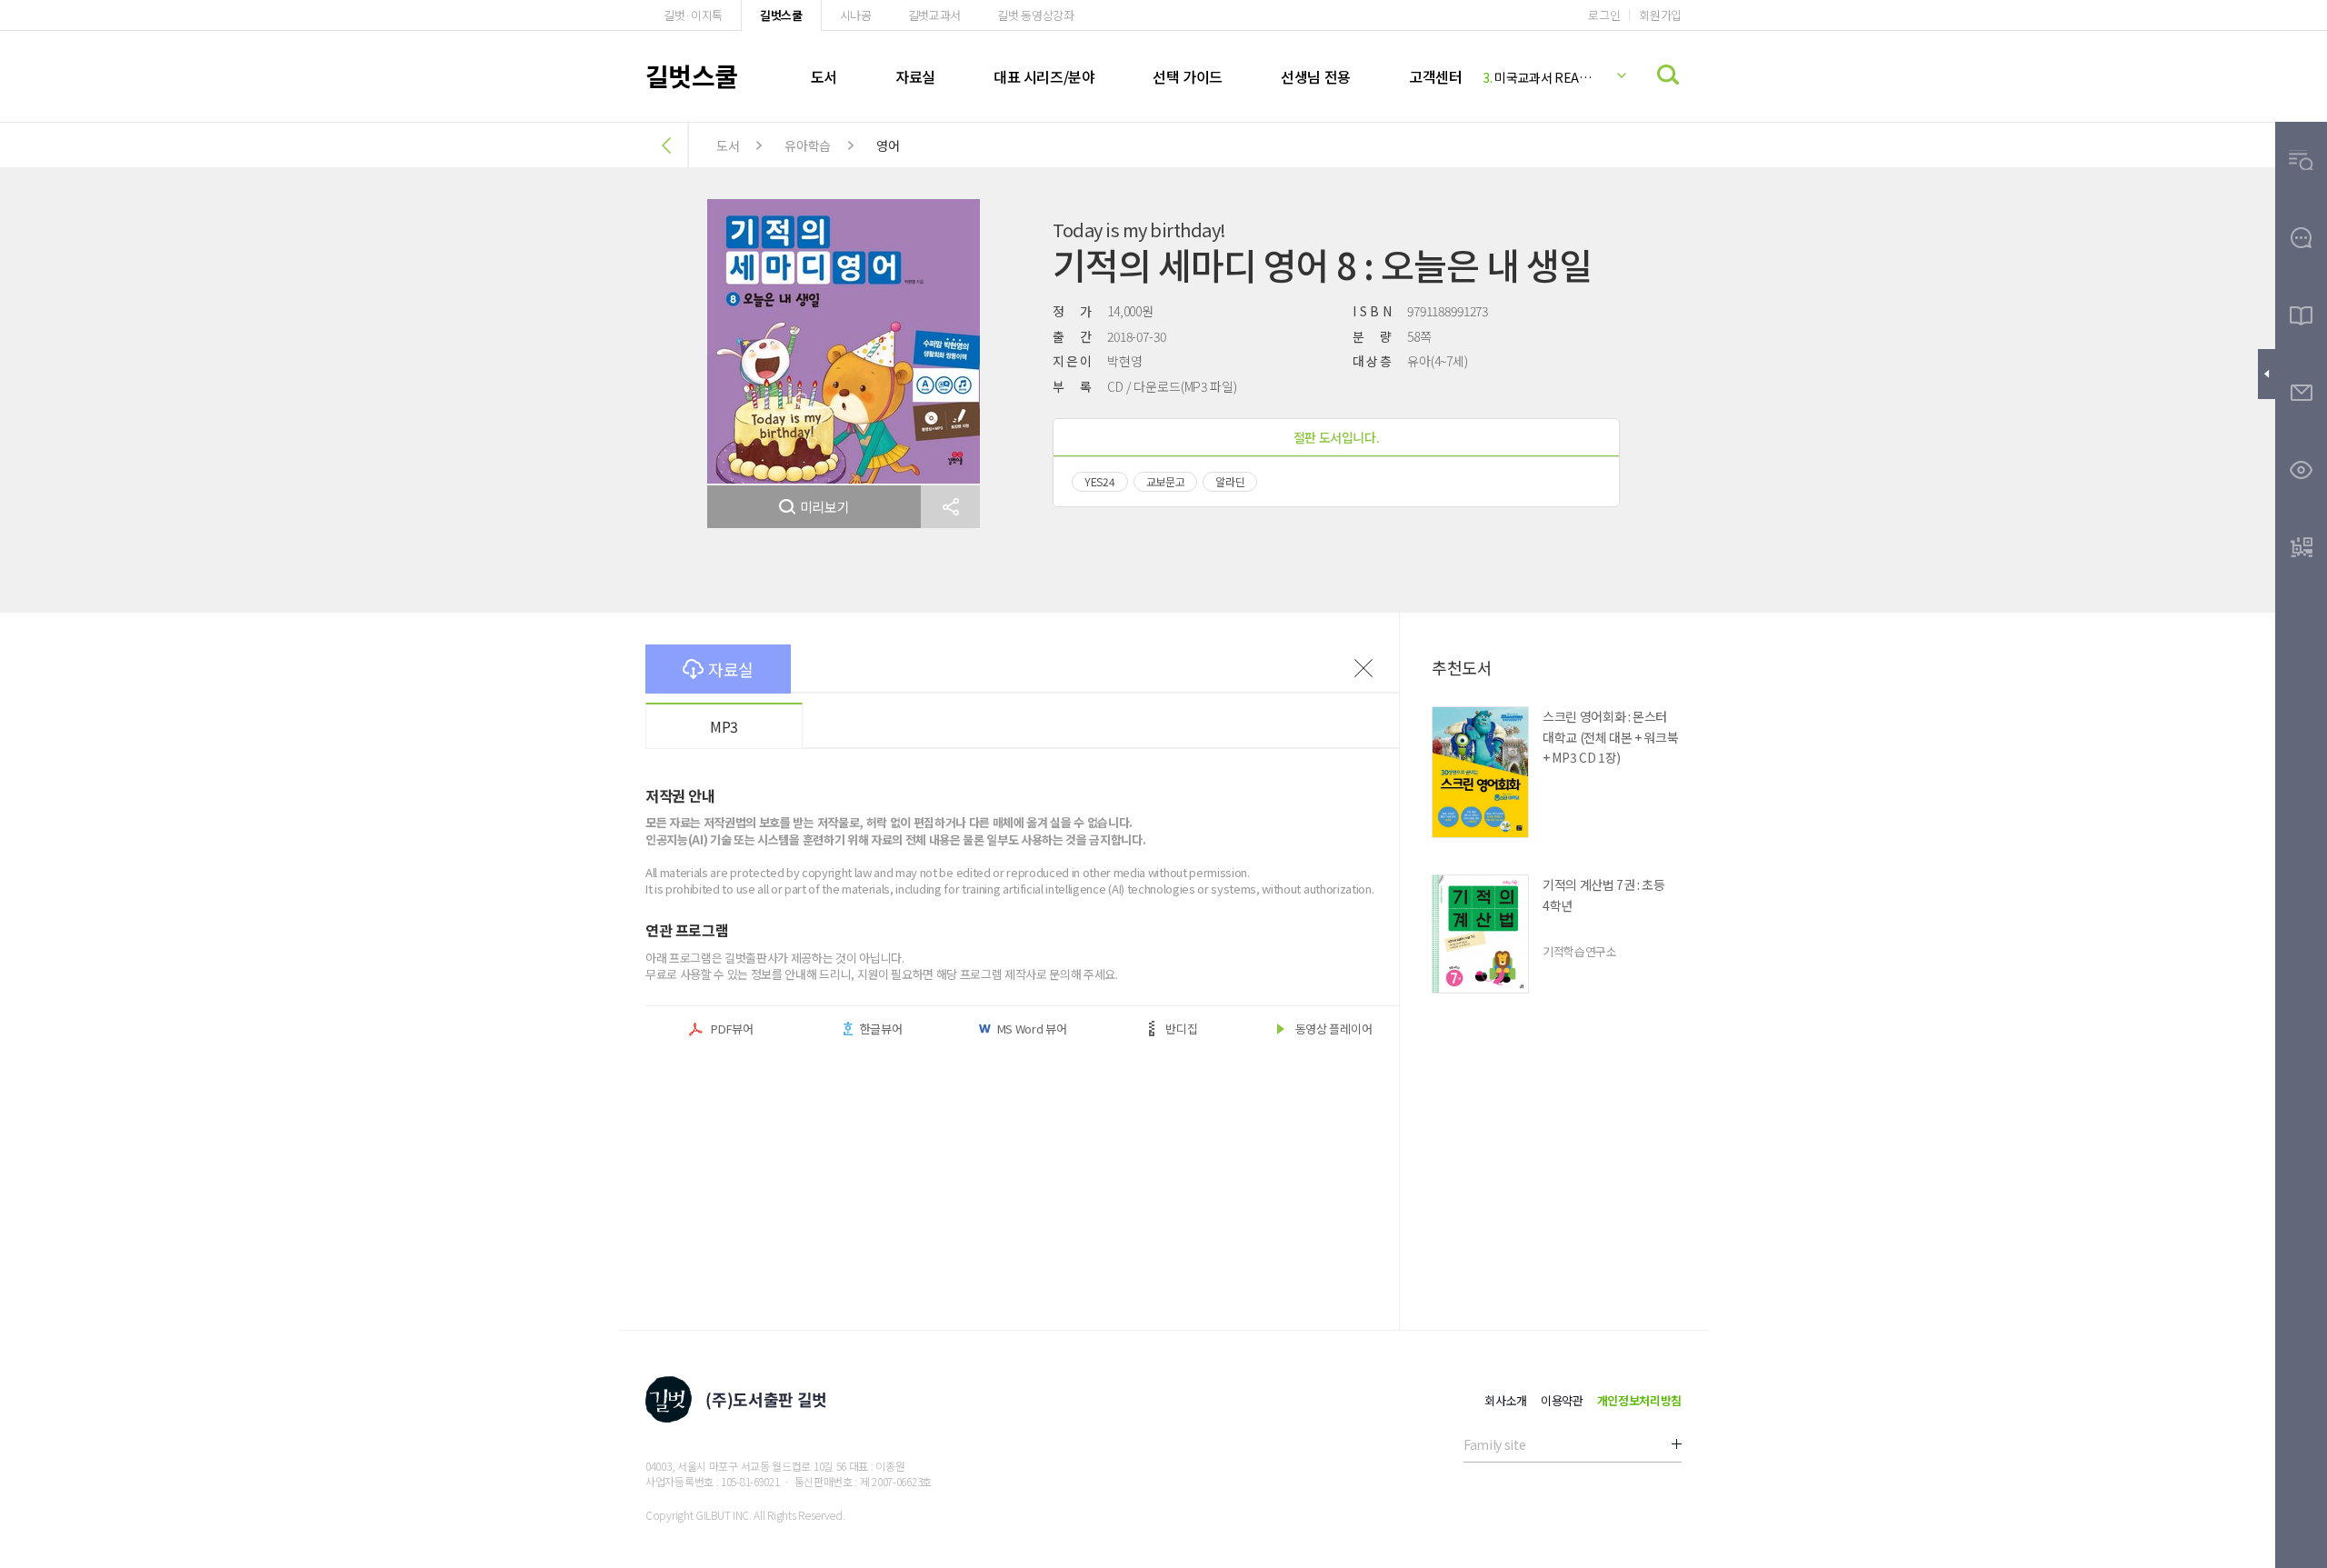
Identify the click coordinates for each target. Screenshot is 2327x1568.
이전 (1363, 668)
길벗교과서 (934, 15)
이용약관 (1562, 1400)
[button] (950, 507)
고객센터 (1435, 76)
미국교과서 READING (1540, 77)
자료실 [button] (731, 669)
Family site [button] (1494, 1444)
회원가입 (1660, 15)
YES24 (1100, 481)
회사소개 (1506, 1400)
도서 (824, 76)
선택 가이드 (1188, 76)
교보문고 (1166, 481)
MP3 (724, 726)
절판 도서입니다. (1337, 437)
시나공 (856, 15)
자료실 (915, 76)
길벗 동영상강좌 (1035, 15)
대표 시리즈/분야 (1044, 76)
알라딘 (1230, 481)
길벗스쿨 (781, 15)
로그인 (1604, 15)
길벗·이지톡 (693, 15)
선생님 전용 (1316, 76)
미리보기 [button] (825, 507)
